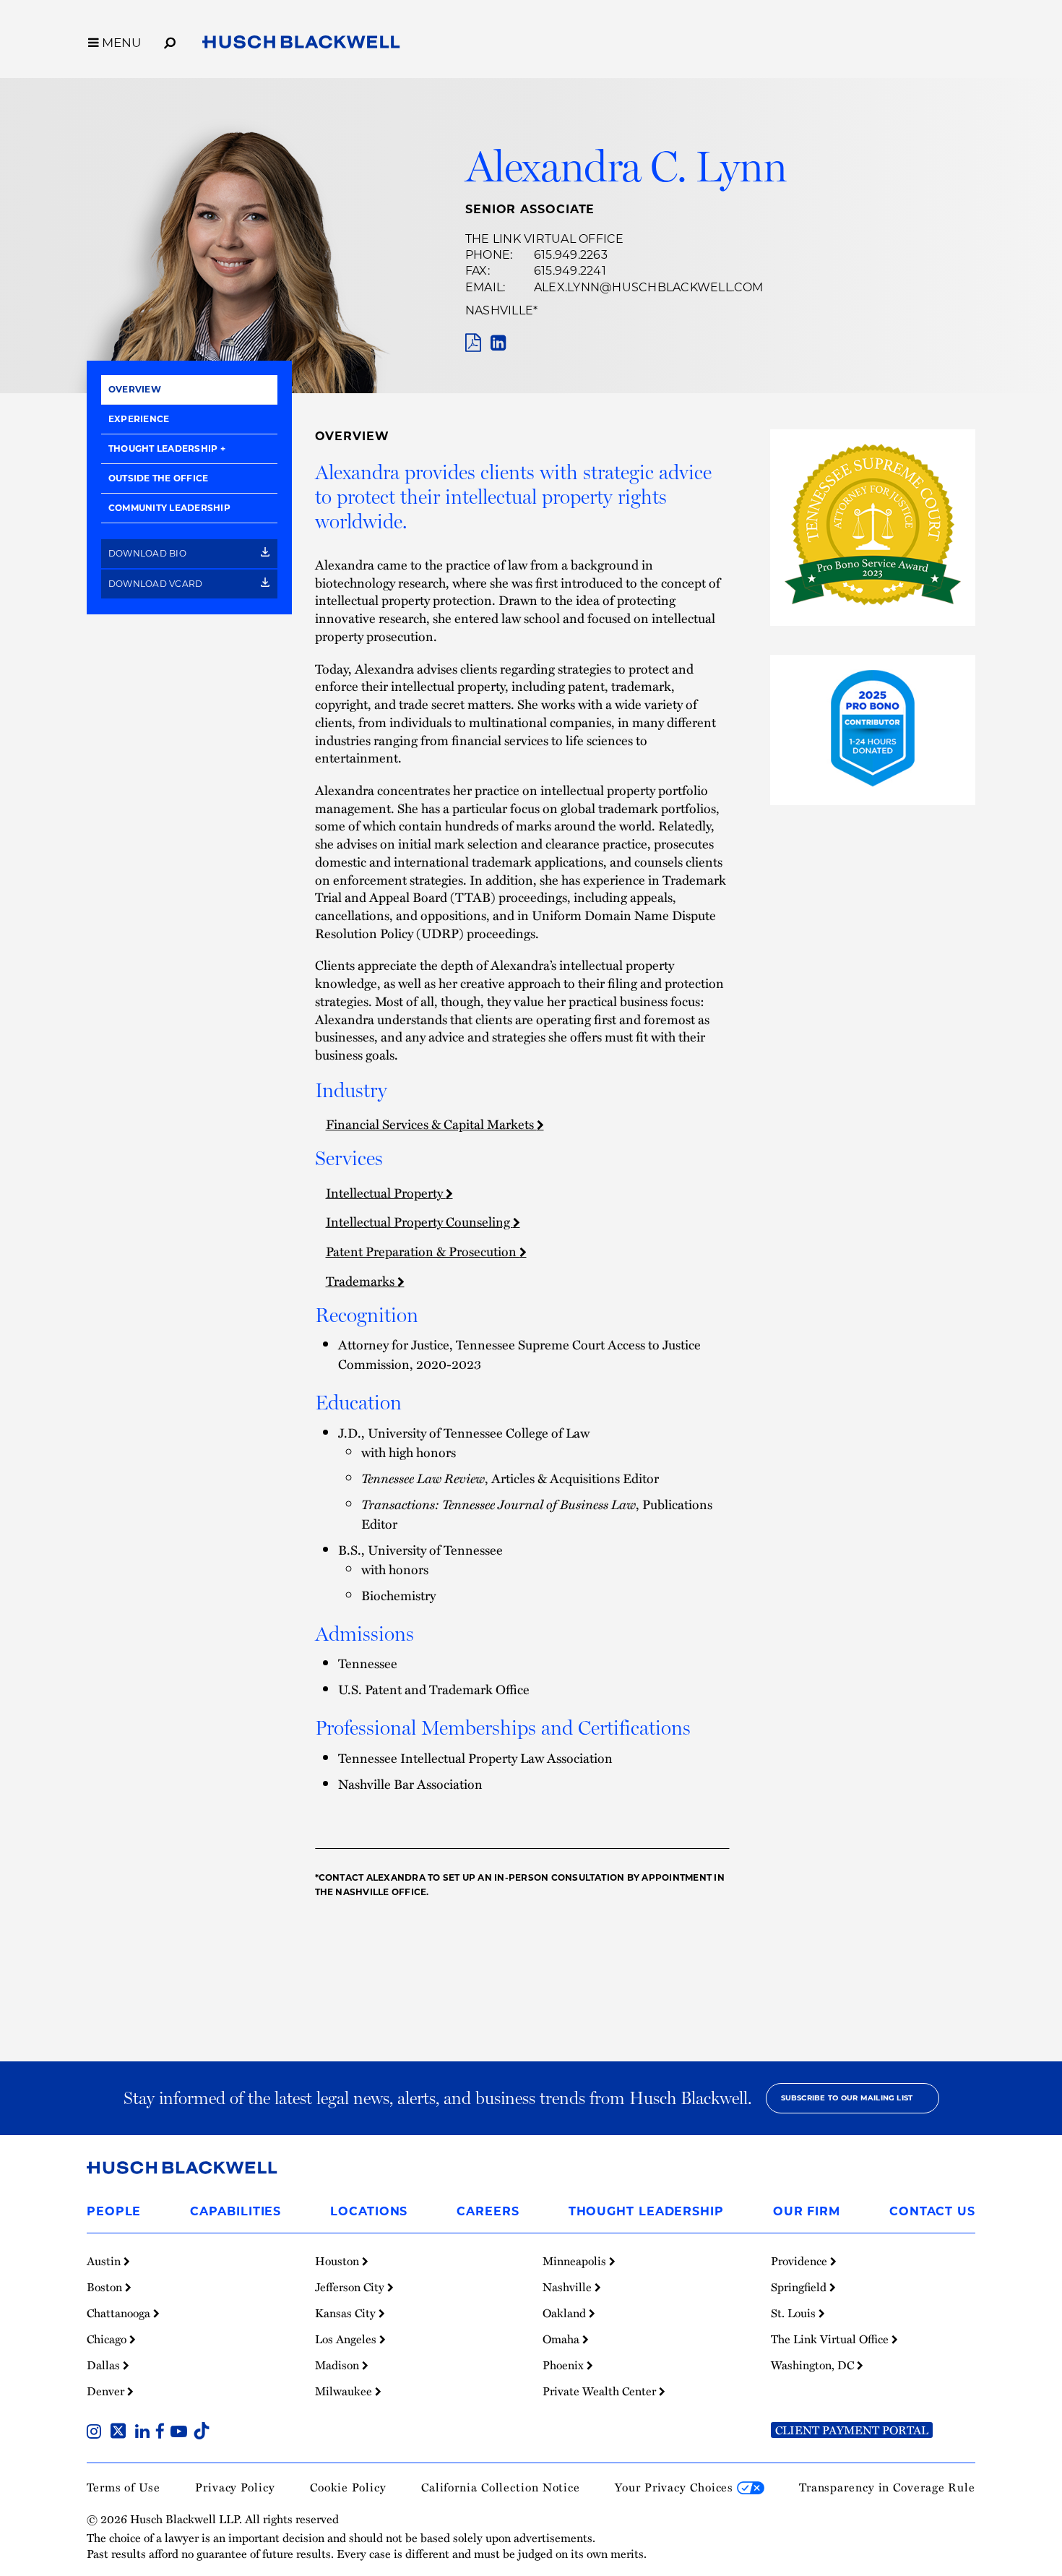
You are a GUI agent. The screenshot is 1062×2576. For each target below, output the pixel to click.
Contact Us (932, 2211)
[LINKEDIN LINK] (498, 343)
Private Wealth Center (601, 2391)
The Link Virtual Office (545, 239)
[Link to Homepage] (301, 45)
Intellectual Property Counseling (419, 1221)
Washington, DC (814, 2365)
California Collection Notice (501, 2487)
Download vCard (157, 584)
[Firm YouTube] (182, 2433)
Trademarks (362, 1280)
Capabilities (236, 2211)
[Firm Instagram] (97, 2433)
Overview (135, 389)
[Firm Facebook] (163, 2433)
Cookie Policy (348, 2487)
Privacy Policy (235, 2487)
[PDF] (473, 343)
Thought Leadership (163, 448)
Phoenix (565, 2365)
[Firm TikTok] (202, 2433)
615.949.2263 (571, 255)
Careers (488, 2211)
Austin (105, 2261)
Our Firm (807, 2211)
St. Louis (795, 2313)
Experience (139, 419)
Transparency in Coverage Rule (887, 2487)
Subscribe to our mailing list (847, 2098)
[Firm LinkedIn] (145, 2433)
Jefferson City (351, 2287)
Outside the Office (158, 478)
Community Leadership (169, 508)
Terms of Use (124, 2487)
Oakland (566, 2313)
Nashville (499, 310)
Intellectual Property (386, 1192)
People (114, 2211)
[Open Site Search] (170, 40)
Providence (800, 2261)
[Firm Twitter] (121, 2433)
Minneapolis (576, 2261)
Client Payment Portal (852, 2430)
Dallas (105, 2365)
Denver (107, 2391)
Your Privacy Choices (676, 2487)
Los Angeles (347, 2339)
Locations (369, 2211)
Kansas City (347, 2313)
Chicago (108, 2339)
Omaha (562, 2339)
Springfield (800, 2287)
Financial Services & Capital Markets (431, 1124)
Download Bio (148, 553)
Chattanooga (120, 2313)
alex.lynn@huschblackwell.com (649, 287)
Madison (338, 2365)
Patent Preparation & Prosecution (423, 1251)
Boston (106, 2287)
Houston (338, 2261)
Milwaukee (345, 2391)
